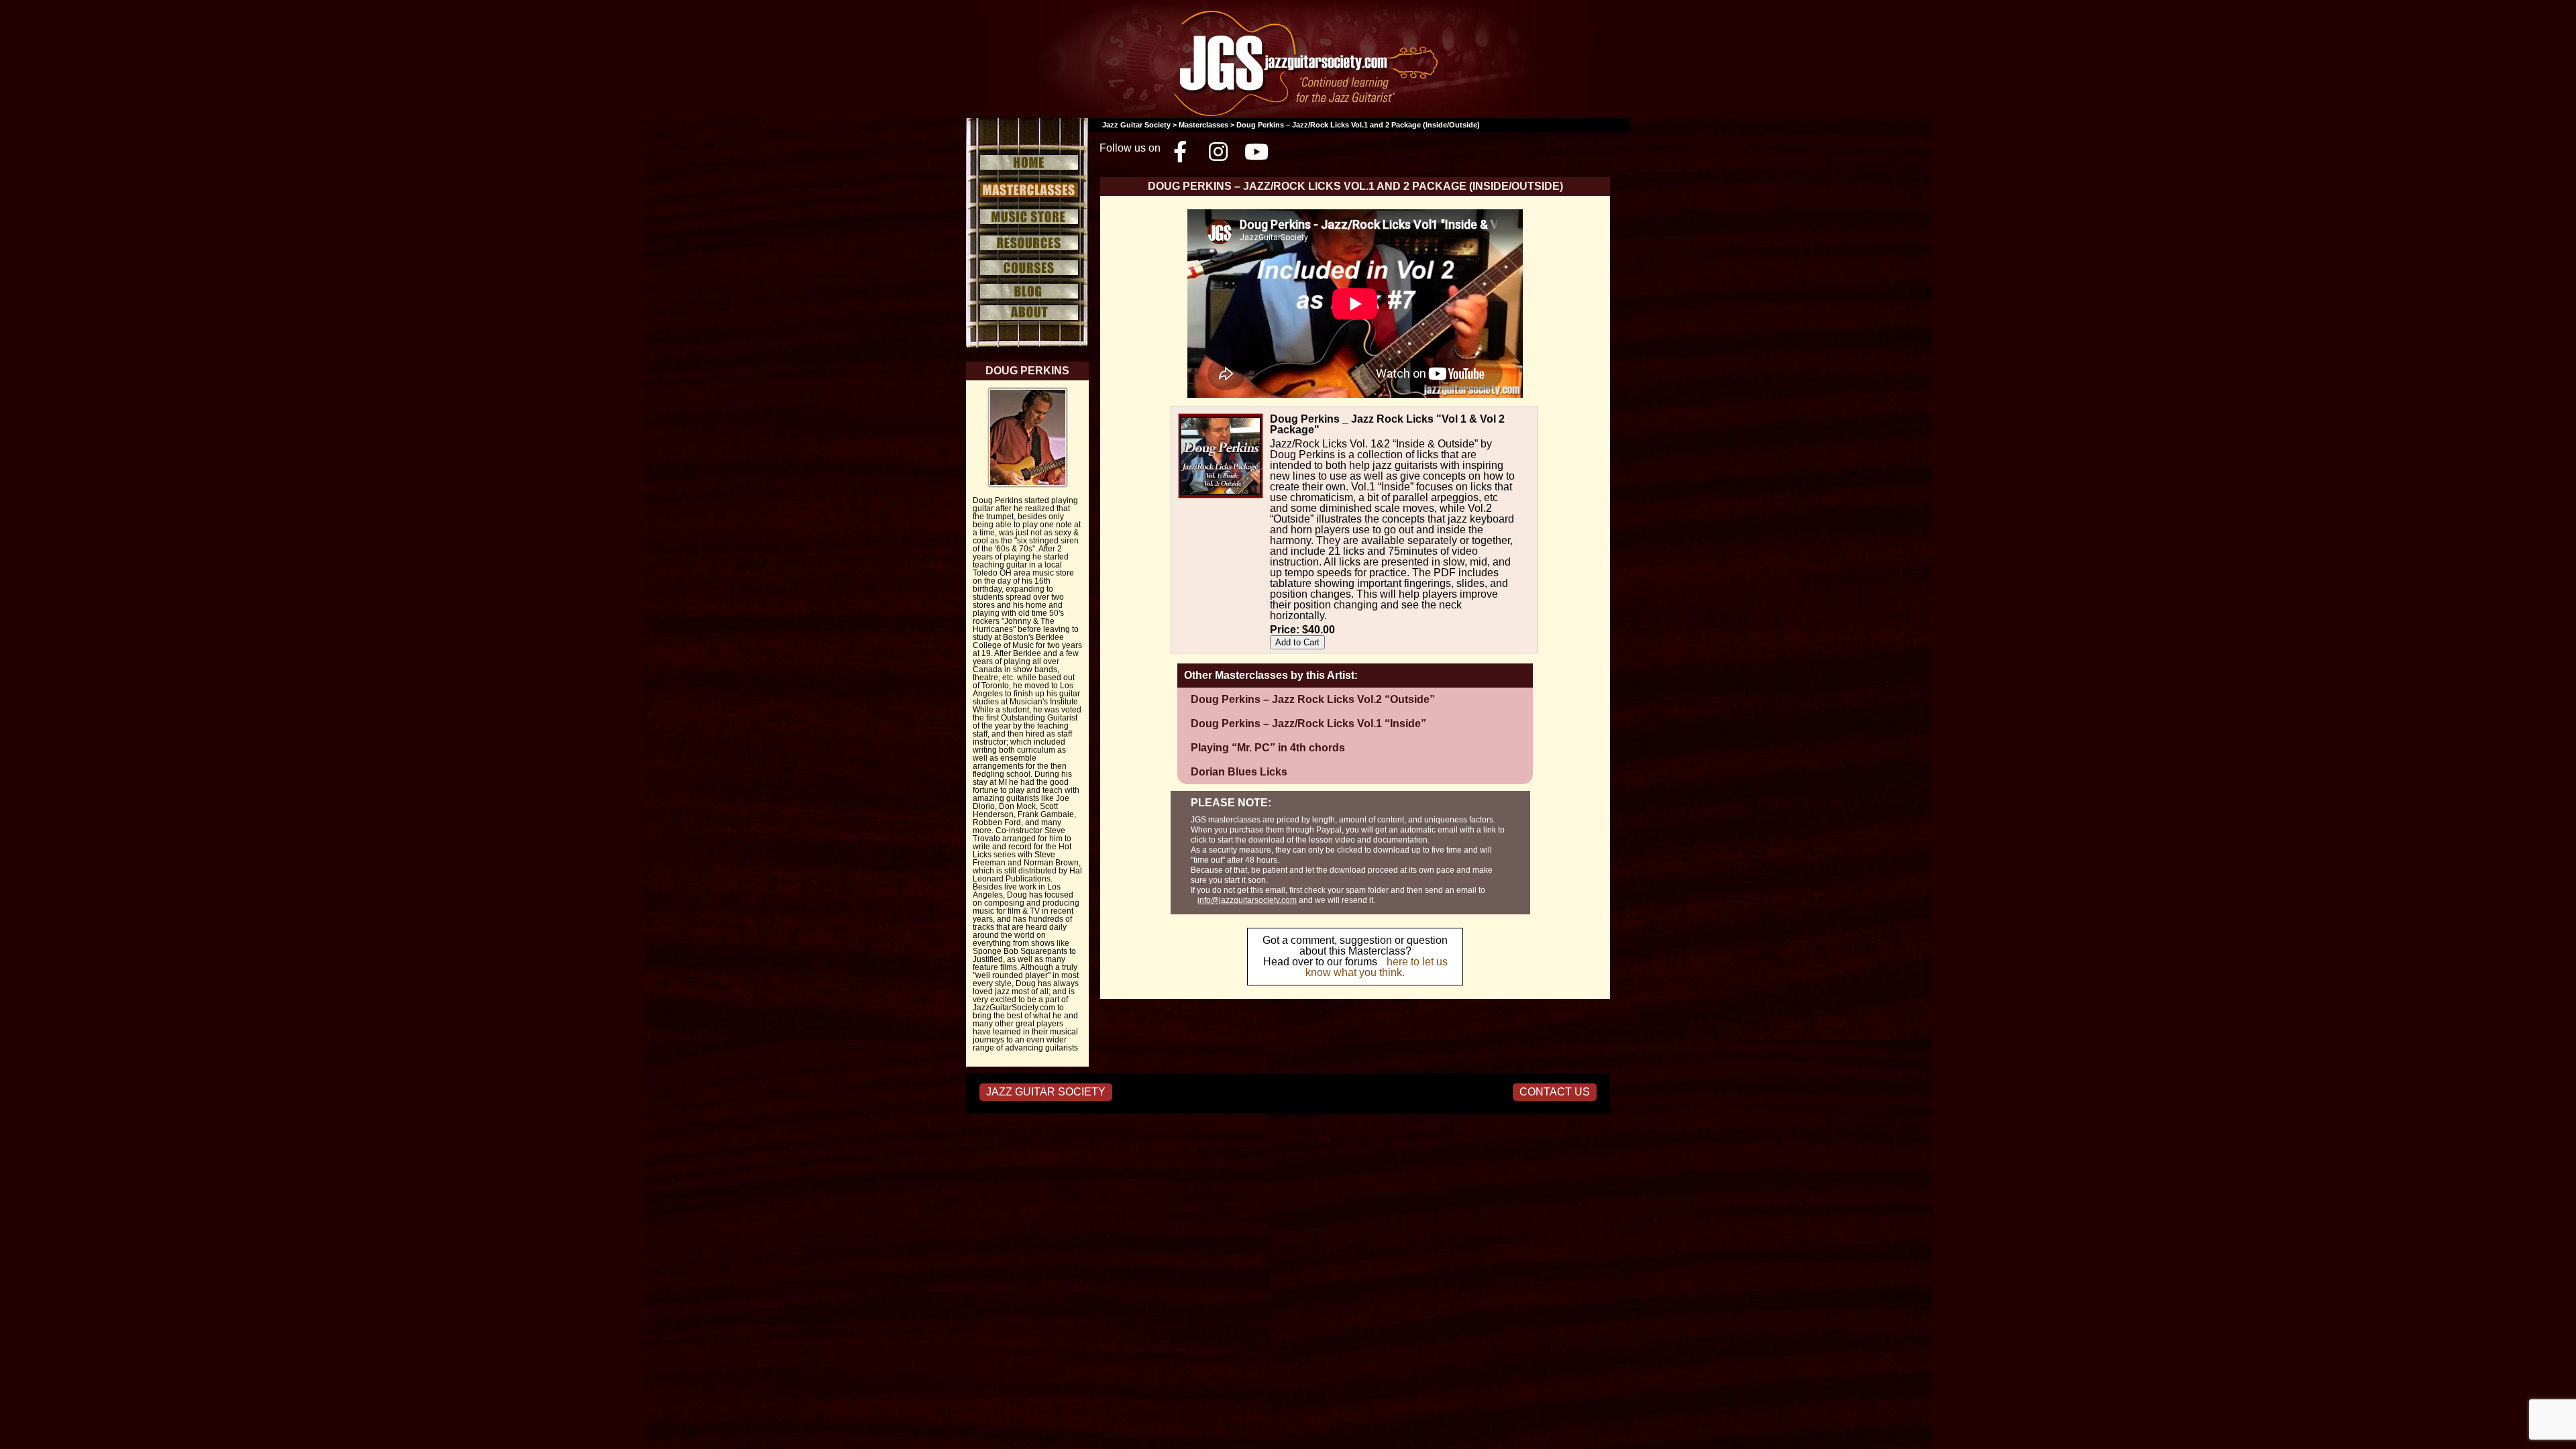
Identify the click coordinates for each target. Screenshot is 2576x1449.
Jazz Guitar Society (1136, 125)
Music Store (1027, 217)
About (1027, 313)
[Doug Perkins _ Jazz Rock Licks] (1267, 416)
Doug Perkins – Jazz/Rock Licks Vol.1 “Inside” (1308, 723)
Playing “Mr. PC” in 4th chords (1268, 748)
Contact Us (1555, 1092)
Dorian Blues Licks (1239, 772)
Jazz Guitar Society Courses (1027, 268)
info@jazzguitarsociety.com (1247, 900)
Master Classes (1027, 190)
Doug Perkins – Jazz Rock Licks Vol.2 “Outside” (1313, 699)
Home (1027, 161)
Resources (1027, 243)
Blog (1027, 291)
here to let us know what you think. (1377, 967)
